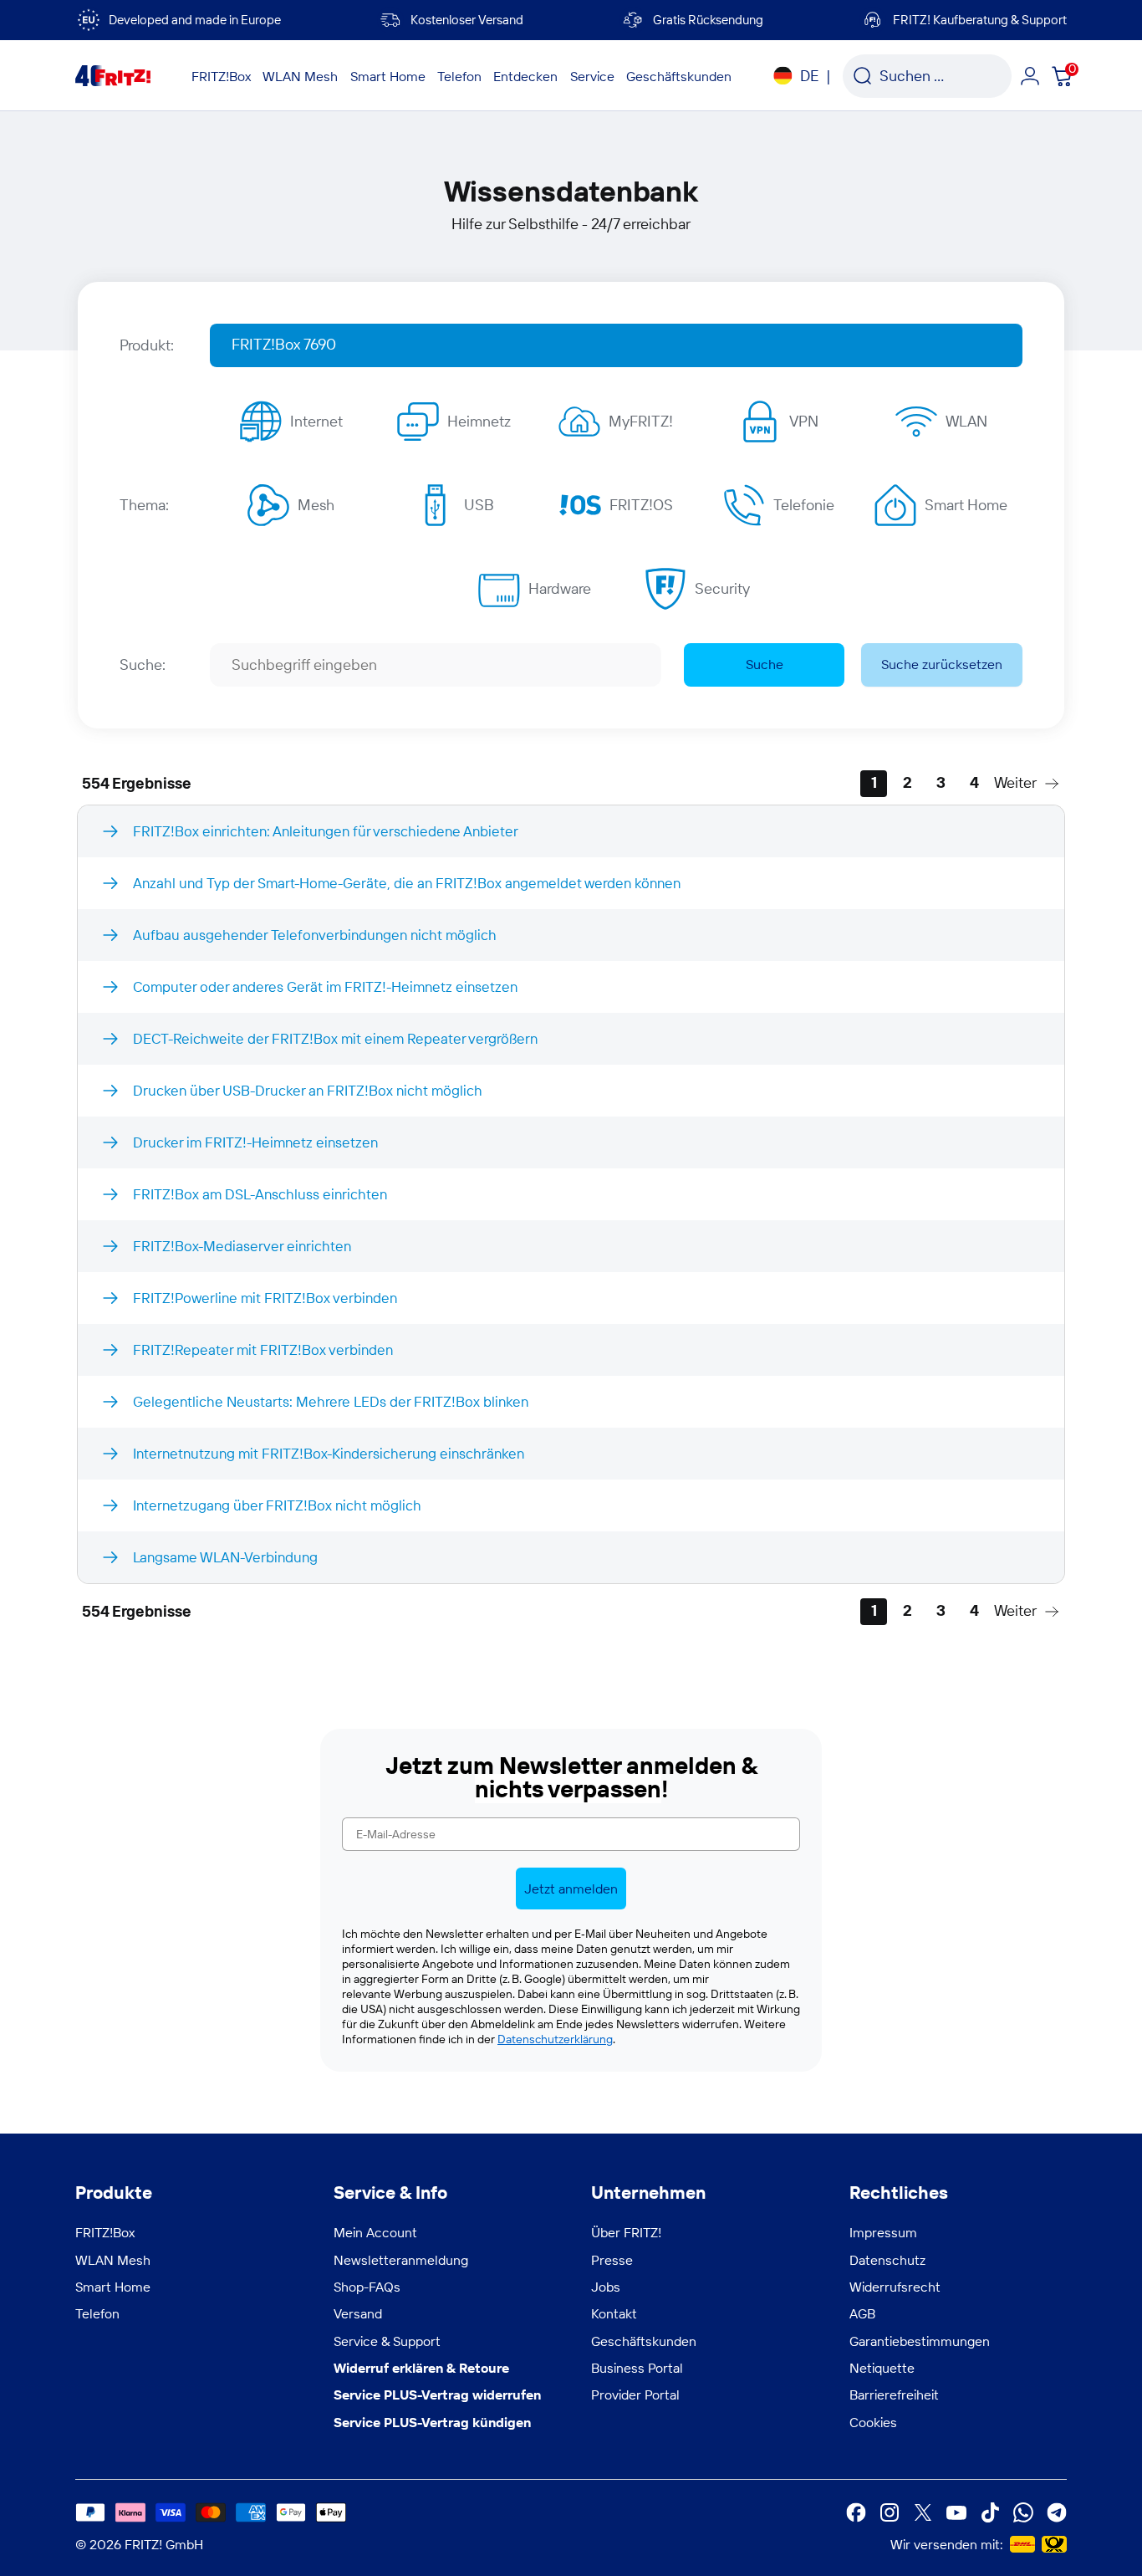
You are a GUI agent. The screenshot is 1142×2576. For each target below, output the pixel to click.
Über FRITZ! (626, 2232)
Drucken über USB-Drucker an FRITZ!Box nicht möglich (308, 1090)
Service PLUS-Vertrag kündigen (432, 2422)
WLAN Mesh (113, 2260)
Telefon (97, 2313)
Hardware (560, 588)
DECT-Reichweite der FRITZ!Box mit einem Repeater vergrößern (335, 1038)
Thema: (144, 505)
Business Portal (637, 2368)
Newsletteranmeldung (401, 2260)
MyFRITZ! (641, 421)
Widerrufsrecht (895, 2287)
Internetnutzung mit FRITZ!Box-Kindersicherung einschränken (329, 1453)
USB (479, 505)
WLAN (966, 421)
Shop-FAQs (367, 2287)
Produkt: (147, 345)
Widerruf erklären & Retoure (421, 2368)
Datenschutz (887, 2260)
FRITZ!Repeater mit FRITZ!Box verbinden (263, 1349)
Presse (612, 2260)
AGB (862, 2313)
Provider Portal (635, 2395)
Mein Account (375, 2232)
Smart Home (966, 505)
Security (722, 588)
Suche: (143, 664)
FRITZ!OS (641, 505)
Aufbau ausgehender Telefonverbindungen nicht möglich (315, 935)
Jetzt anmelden (571, 1889)
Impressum (883, 2232)
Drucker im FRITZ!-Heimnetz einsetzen (255, 1142)
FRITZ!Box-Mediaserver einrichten (242, 1246)
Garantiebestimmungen (920, 2341)
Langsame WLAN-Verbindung (225, 1557)
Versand (358, 2313)
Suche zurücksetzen (942, 664)
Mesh (316, 505)
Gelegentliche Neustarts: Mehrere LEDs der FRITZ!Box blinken (331, 1401)
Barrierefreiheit (894, 2395)
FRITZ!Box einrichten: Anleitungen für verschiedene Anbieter (326, 831)
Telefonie (804, 505)
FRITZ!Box (105, 2232)
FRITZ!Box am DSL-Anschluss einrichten (260, 1194)
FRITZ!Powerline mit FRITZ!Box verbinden (265, 1298)
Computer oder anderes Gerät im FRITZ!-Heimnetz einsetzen (325, 986)
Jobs (606, 2287)
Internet (316, 421)
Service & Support (387, 2341)
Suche (765, 664)
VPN (804, 421)
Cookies (873, 2422)
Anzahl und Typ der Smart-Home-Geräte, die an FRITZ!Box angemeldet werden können (407, 883)
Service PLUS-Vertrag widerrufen (437, 2395)
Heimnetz (479, 421)
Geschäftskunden (644, 2341)
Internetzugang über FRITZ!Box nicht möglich (277, 1505)
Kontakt (614, 2313)
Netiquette (882, 2368)
